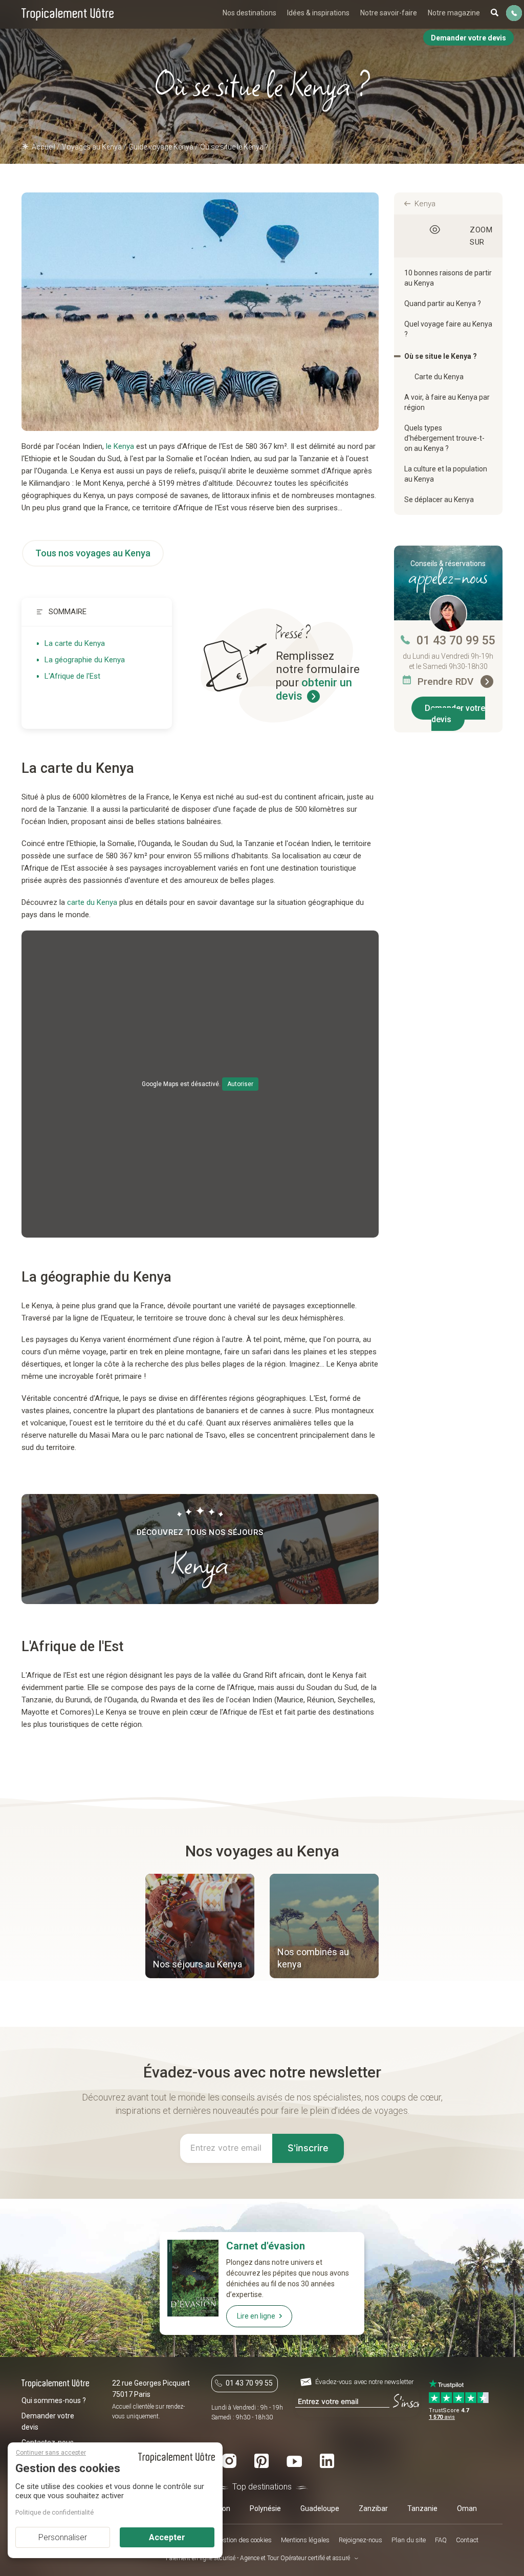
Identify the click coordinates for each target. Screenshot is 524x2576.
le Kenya (120, 446)
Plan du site (409, 2540)
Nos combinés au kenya (313, 1958)
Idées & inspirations (318, 13)
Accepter (167, 2537)
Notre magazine (454, 13)
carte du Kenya (92, 902)
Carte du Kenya (439, 377)
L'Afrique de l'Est (72, 676)
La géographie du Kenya (85, 660)
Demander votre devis (455, 714)
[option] (200, 1927)
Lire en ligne (256, 2316)
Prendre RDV (447, 681)
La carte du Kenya (75, 643)
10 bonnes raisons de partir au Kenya (448, 278)
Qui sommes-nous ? (54, 2400)
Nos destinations (249, 13)
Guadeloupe (320, 2508)
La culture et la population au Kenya (446, 474)
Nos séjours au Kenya (198, 1964)
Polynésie (265, 2508)
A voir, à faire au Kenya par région (447, 402)
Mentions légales (305, 2540)
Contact (467, 2540)
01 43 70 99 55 (456, 641)
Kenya (425, 204)
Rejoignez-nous (361, 2540)
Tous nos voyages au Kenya (93, 553)
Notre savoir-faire (389, 13)
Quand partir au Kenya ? (443, 304)
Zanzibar (373, 2508)
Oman (467, 2508)
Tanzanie (422, 2508)
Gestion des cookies (244, 2540)
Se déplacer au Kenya (439, 500)
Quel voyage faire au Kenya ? (448, 329)
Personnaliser (63, 2537)
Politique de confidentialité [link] (54, 2512)
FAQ (441, 2540)
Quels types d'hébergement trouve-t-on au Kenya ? (444, 438)
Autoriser (240, 1084)
